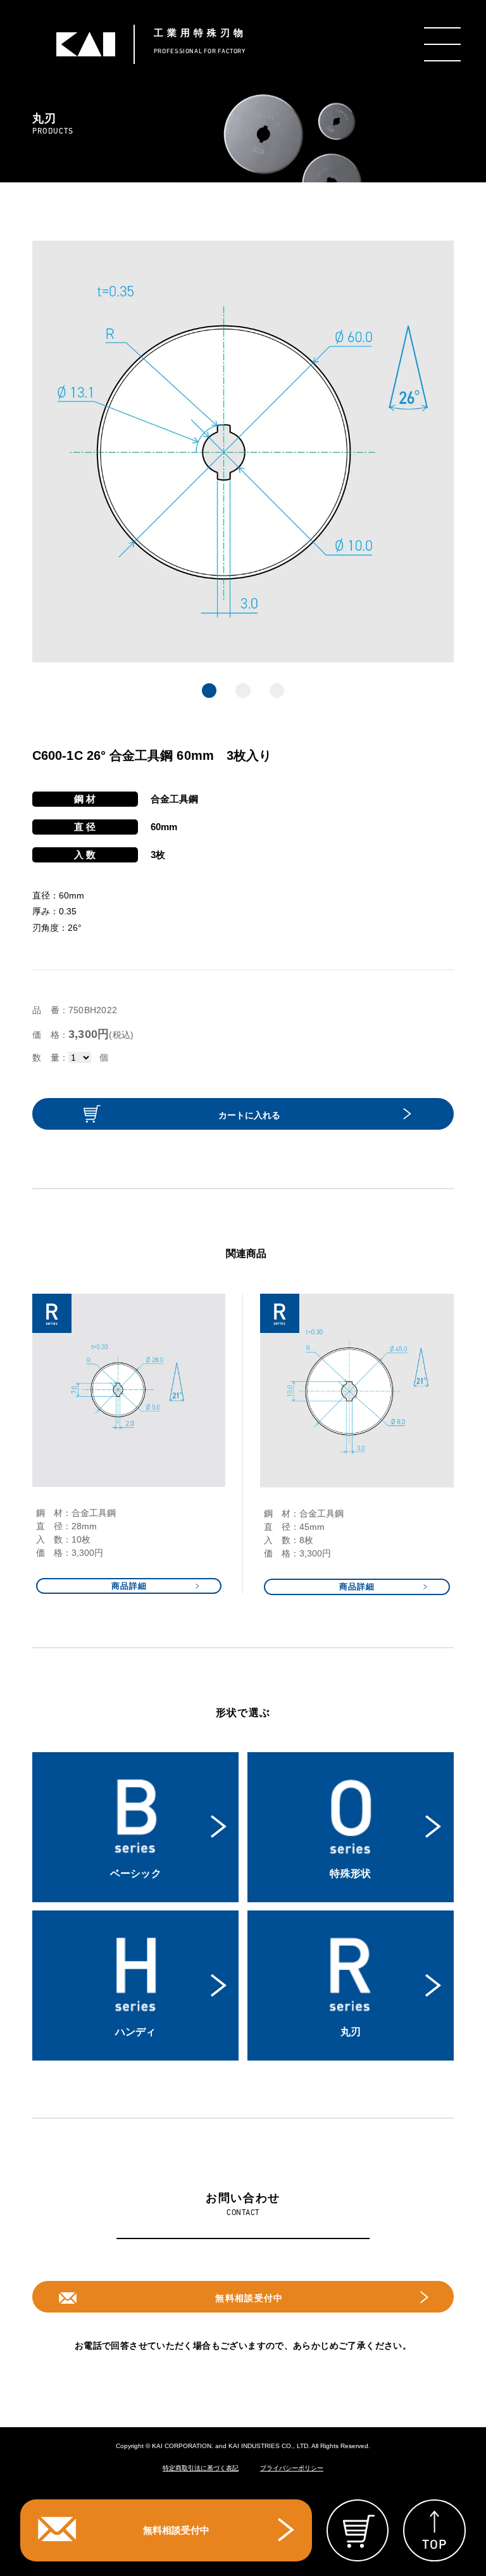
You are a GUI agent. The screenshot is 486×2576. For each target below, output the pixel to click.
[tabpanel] (243, 451)
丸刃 (351, 2032)
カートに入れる (249, 1115)
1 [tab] (209, 691)
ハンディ (136, 2032)
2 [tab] (243, 691)
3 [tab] (277, 691)
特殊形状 (350, 1873)
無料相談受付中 (249, 2298)
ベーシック (136, 1873)
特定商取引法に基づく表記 (201, 2468)
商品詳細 (129, 1586)
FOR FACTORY (201, 41)
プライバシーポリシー (292, 2468)
